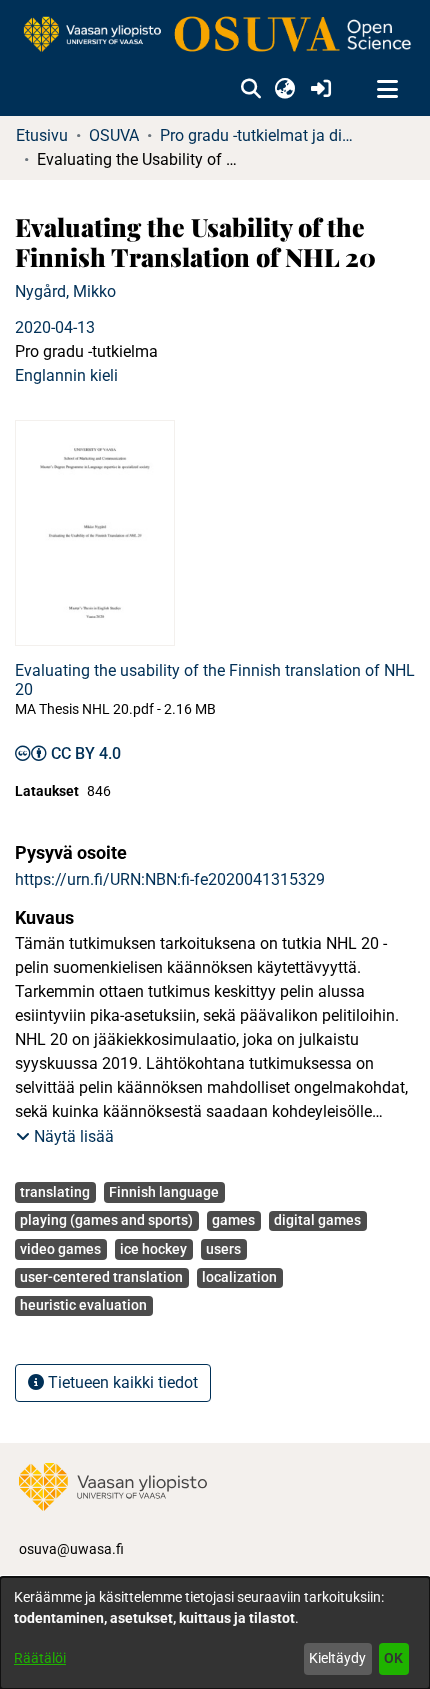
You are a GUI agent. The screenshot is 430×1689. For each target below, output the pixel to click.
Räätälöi (40, 1658)
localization (239, 1277)
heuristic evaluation (83, 1305)
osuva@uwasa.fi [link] (71, 1549)
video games (60, 1249)
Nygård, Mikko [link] (65, 291)
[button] (250, 90)
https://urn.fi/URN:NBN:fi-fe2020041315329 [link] (170, 879)
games (233, 1220)
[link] (215, 35)
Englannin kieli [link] (66, 375)
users (223, 1249)
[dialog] (215, 1633)
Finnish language (164, 1192)
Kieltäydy (337, 1658)
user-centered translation (101, 1277)
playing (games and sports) (106, 1220)
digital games (317, 1220)
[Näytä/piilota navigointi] (387, 90)
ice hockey (153, 1249)
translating (55, 1192)
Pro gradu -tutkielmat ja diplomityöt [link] (260, 135)
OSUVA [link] (114, 135)
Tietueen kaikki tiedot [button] (121, 1382)
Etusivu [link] (42, 135)
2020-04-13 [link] (55, 327)
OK (393, 1658)
